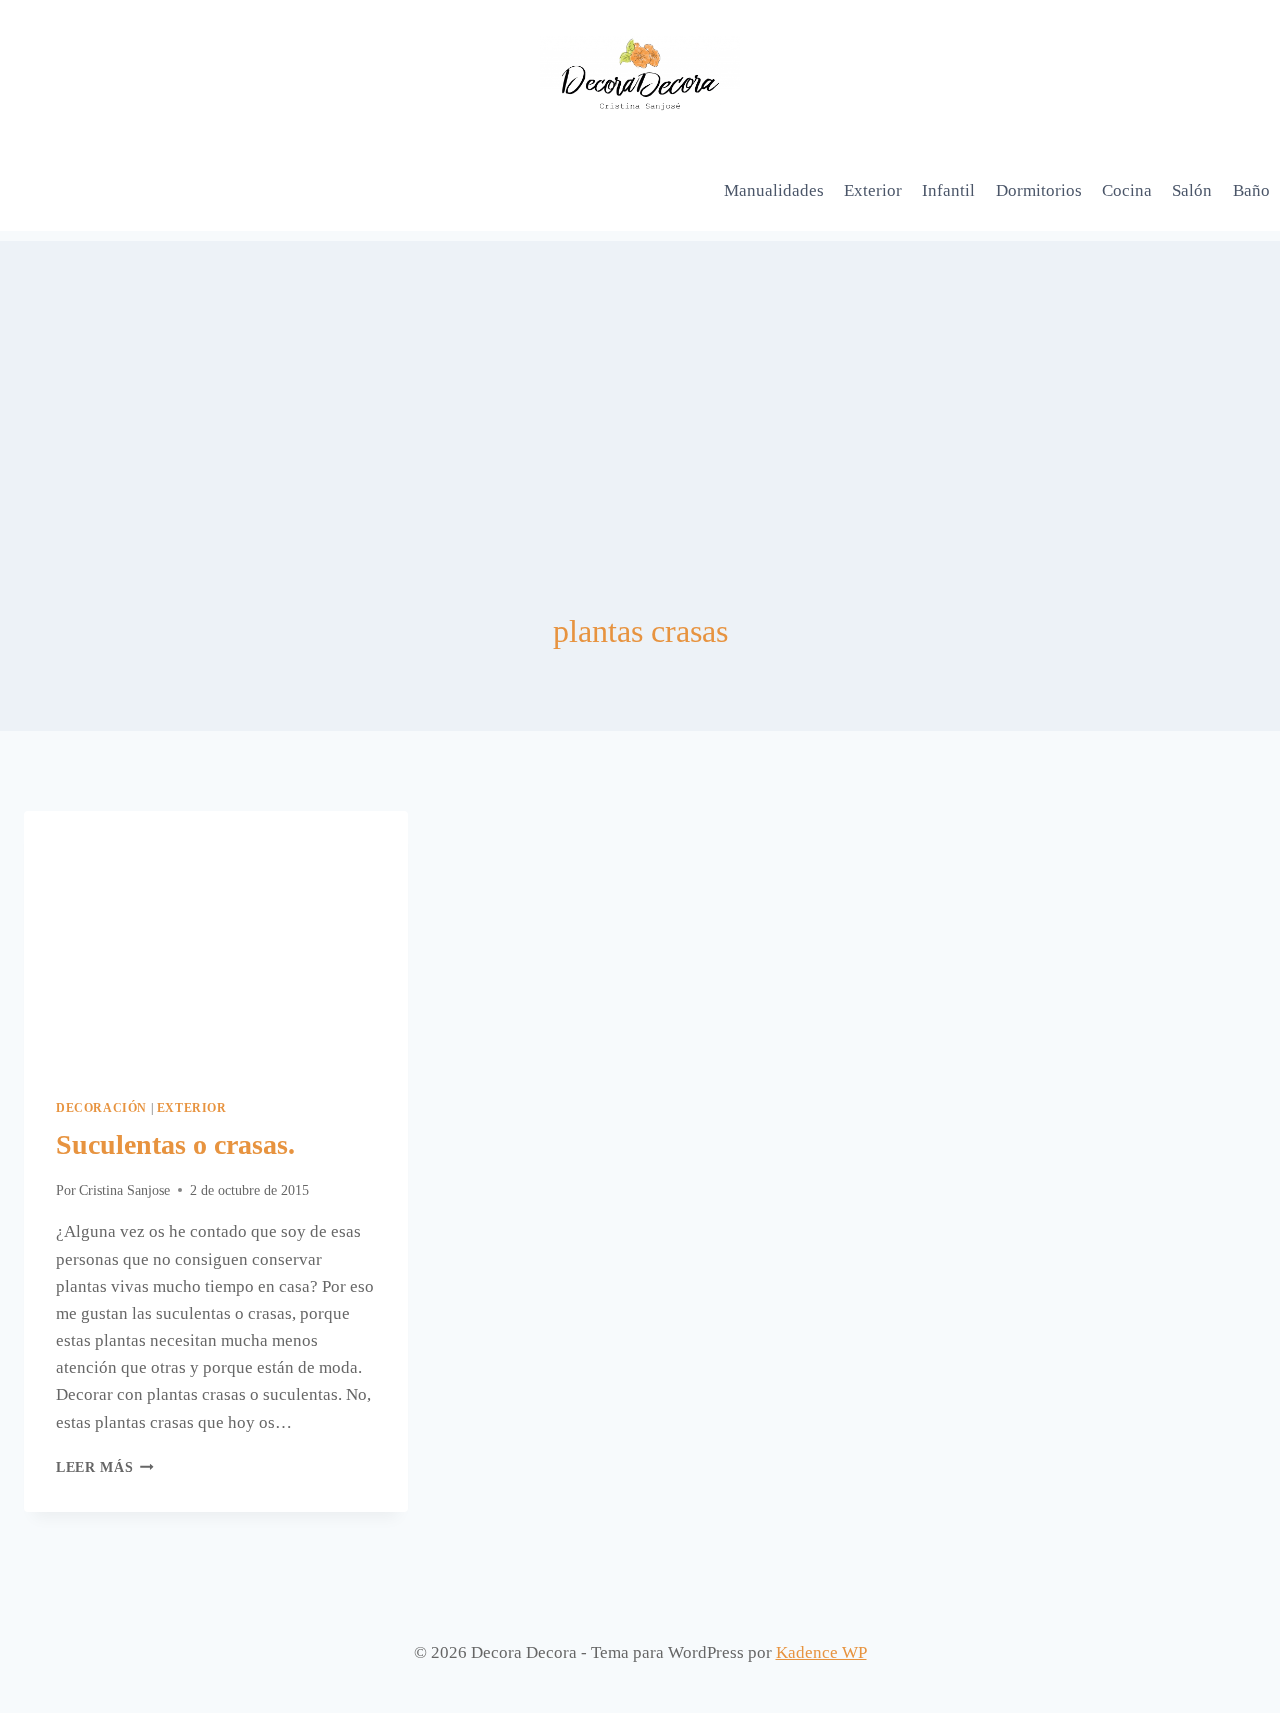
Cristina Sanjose (124, 1190)
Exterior (873, 190)
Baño (1251, 190)
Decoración (101, 1108)
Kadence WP (821, 1652)
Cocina (1127, 190)
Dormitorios (1039, 190)
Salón (1192, 190)
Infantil (948, 190)
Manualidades (774, 190)
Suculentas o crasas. (175, 1144)
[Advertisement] (640, 381)
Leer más (105, 1467)
